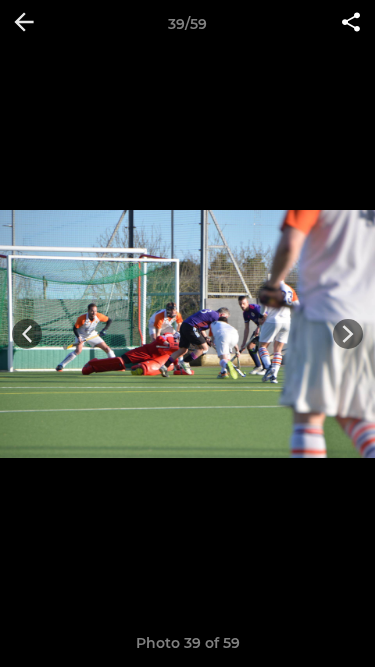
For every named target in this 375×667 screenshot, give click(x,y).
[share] (351, 24)
